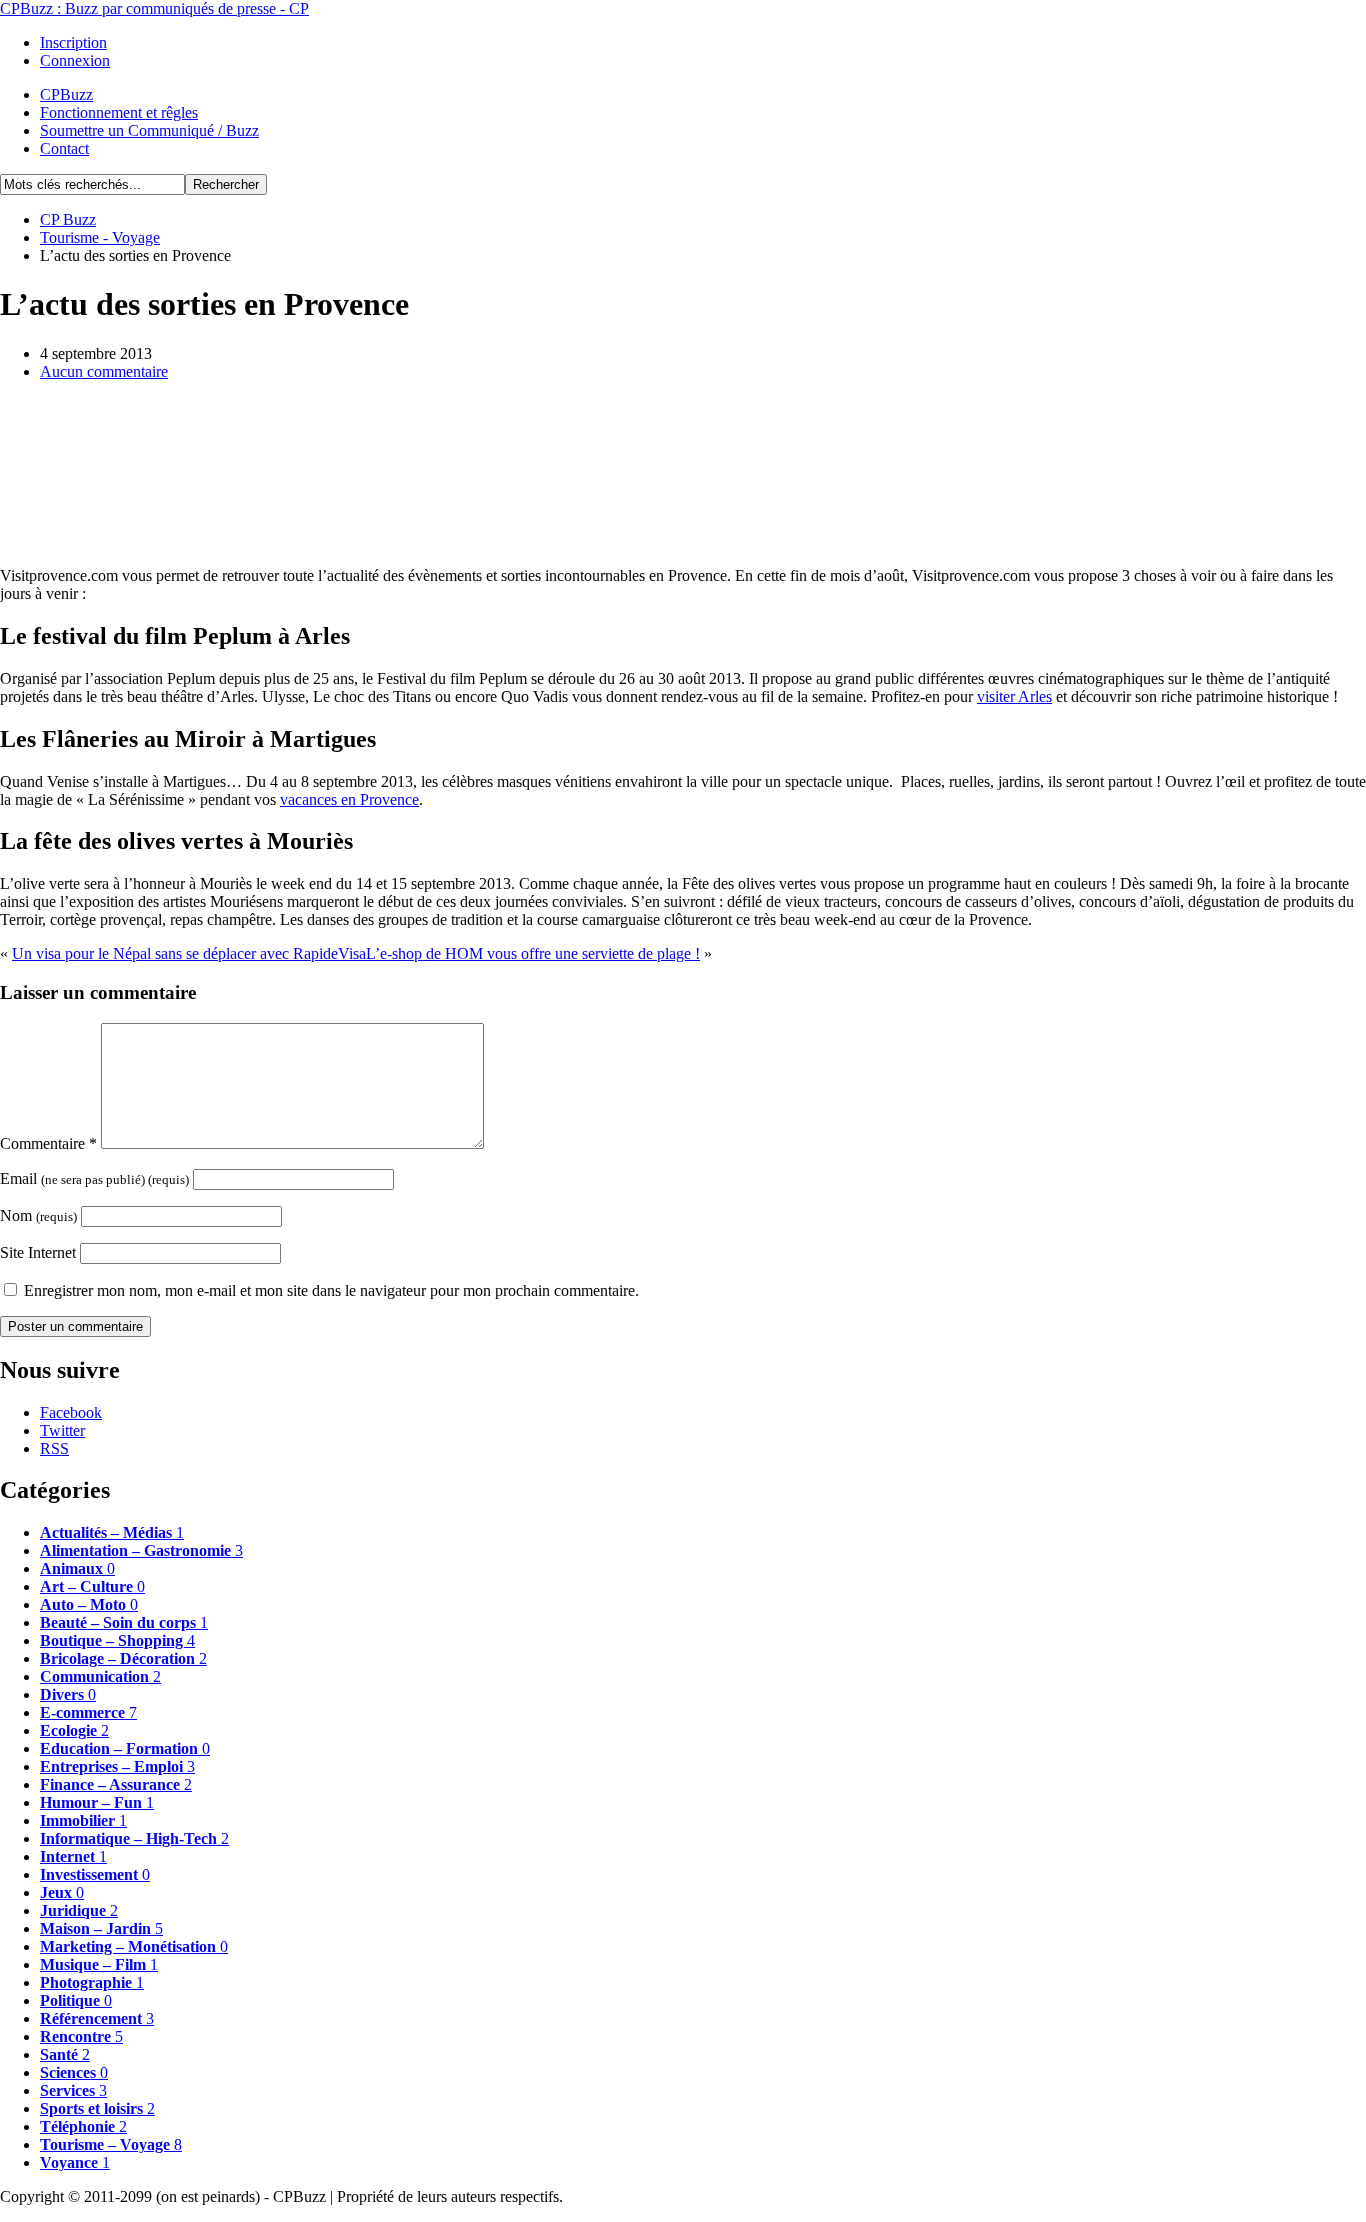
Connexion (75, 60)
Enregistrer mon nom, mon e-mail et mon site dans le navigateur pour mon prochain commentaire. (331, 1290)
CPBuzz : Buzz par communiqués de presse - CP (154, 8)
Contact (64, 148)
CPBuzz (66, 94)
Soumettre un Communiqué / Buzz (149, 130)
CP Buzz (68, 219)
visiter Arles (1014, 696)
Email (94, 1178)
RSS (54, 1448)
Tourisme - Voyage (100, 237)
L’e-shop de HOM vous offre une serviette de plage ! (533, 953)
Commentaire (48, 1143)
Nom (38, 1215)
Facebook (71, 1412)
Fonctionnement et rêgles (119, 112)
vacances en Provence (349, 799)
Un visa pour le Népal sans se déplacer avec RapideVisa (189, 953)
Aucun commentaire (104, 371)
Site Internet (38, 1252)
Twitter (62, 1430)
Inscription (73, 42)
